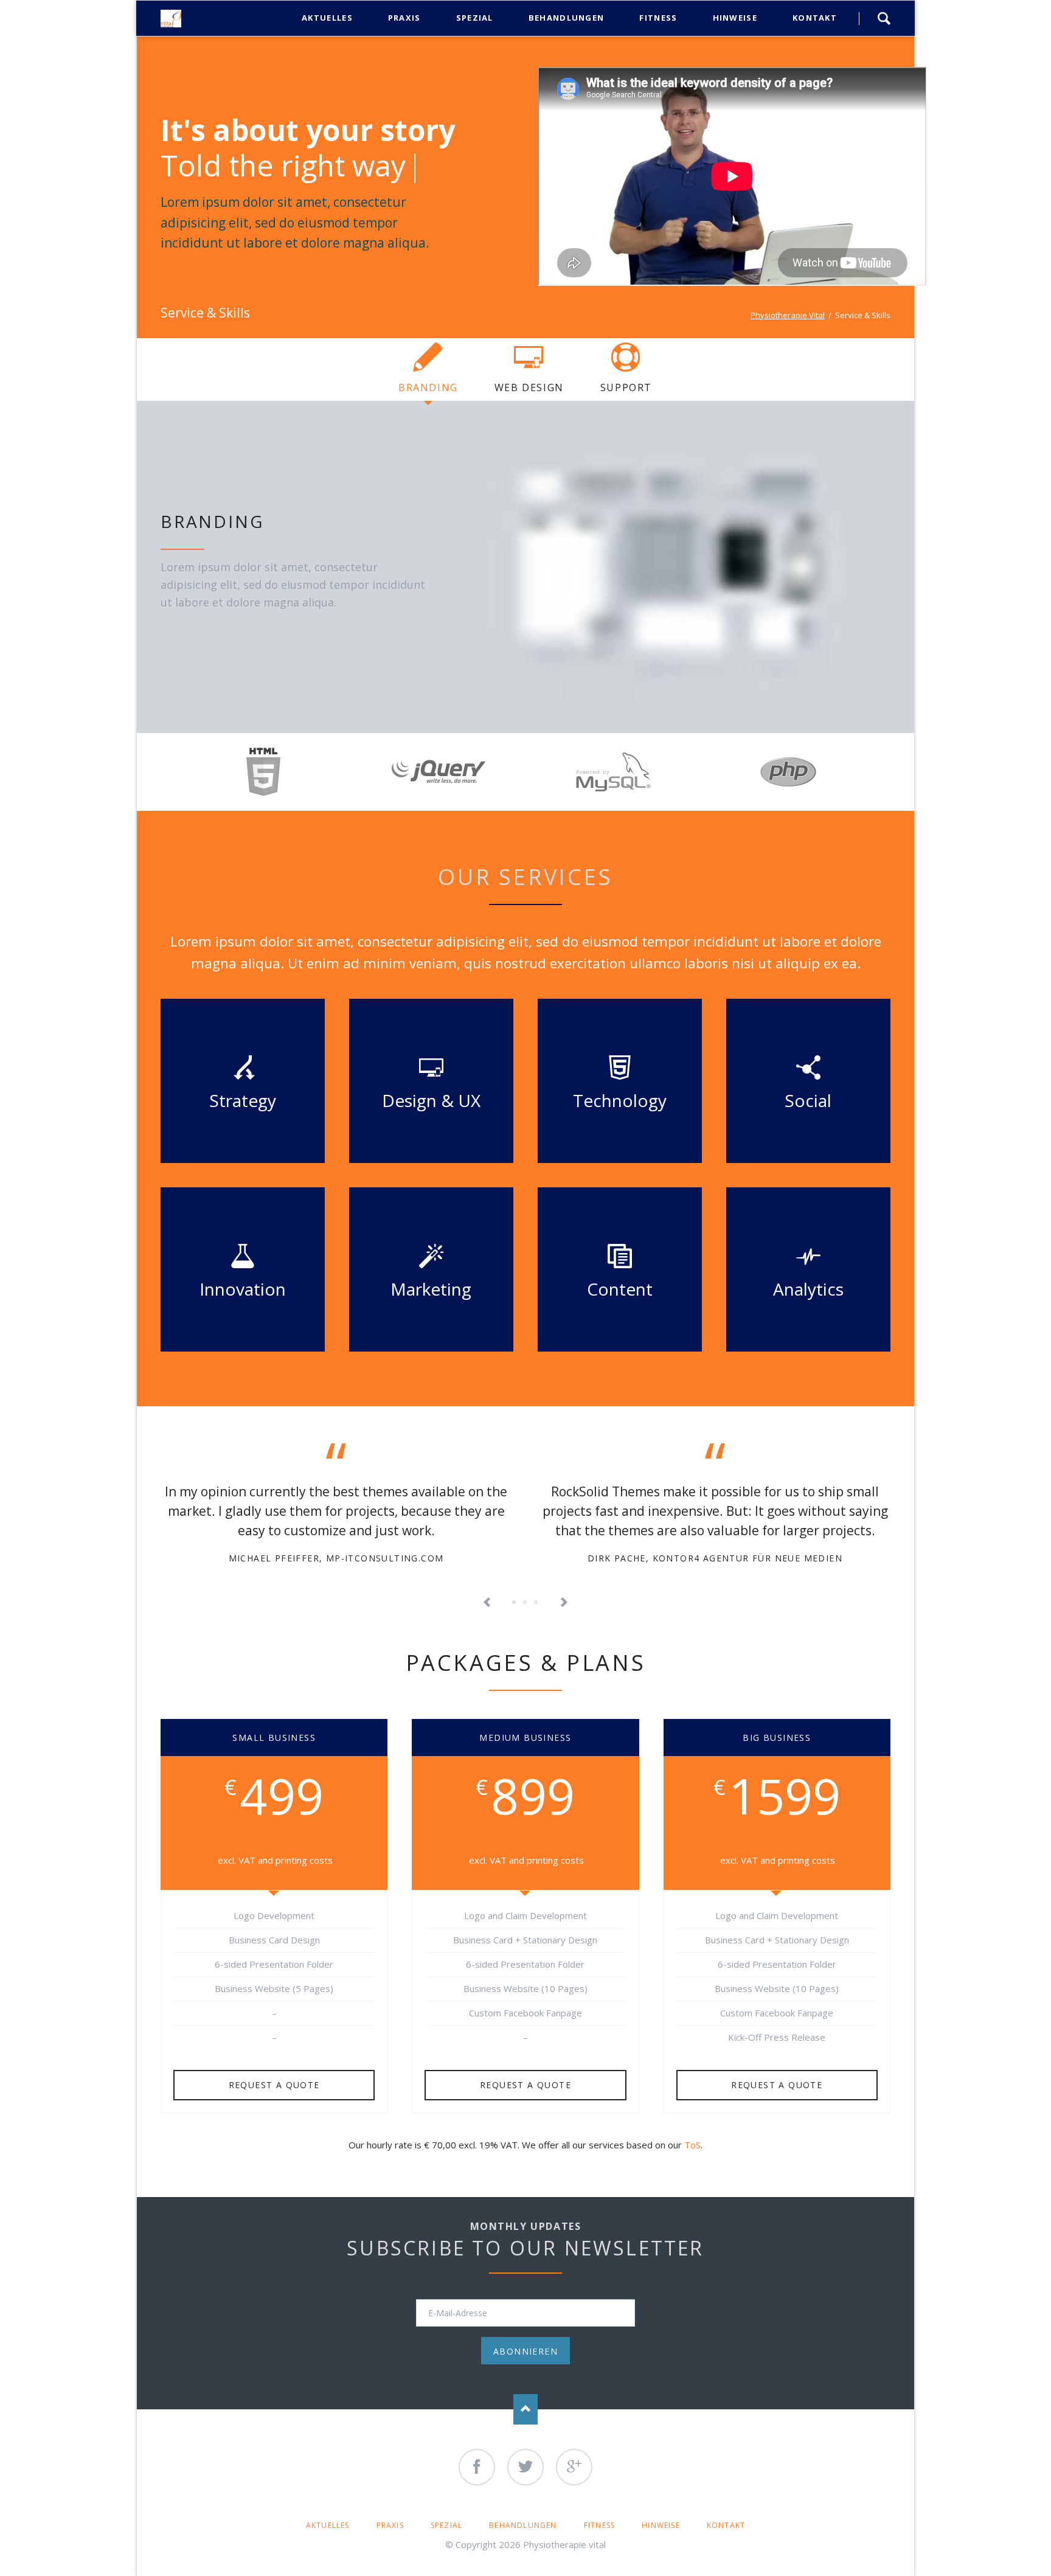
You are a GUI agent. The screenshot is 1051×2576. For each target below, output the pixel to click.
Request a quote (274, 2085)
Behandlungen (523, 2525)
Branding (428, 387)
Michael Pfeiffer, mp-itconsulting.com (336, 1558)
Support (626, 387)
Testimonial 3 (525, 1603)
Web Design (529, 387)
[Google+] (574, 2467)
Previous (487, 1603)
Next (564, 1603)
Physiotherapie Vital (788, 315)
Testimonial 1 (515, 1603)
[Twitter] (525, 2467)
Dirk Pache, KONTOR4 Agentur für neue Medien (715, 1558)
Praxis (390, 2525)
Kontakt (726, 2525)
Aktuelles (328, 2525)
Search (884, 18)
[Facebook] (477, 2467)
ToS (692, 2145)
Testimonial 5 (536, 1603)
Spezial (446, 2525)
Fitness (599, 2525)
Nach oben (525, 2409)
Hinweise (661, 2525)
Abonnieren (525, 2351)
